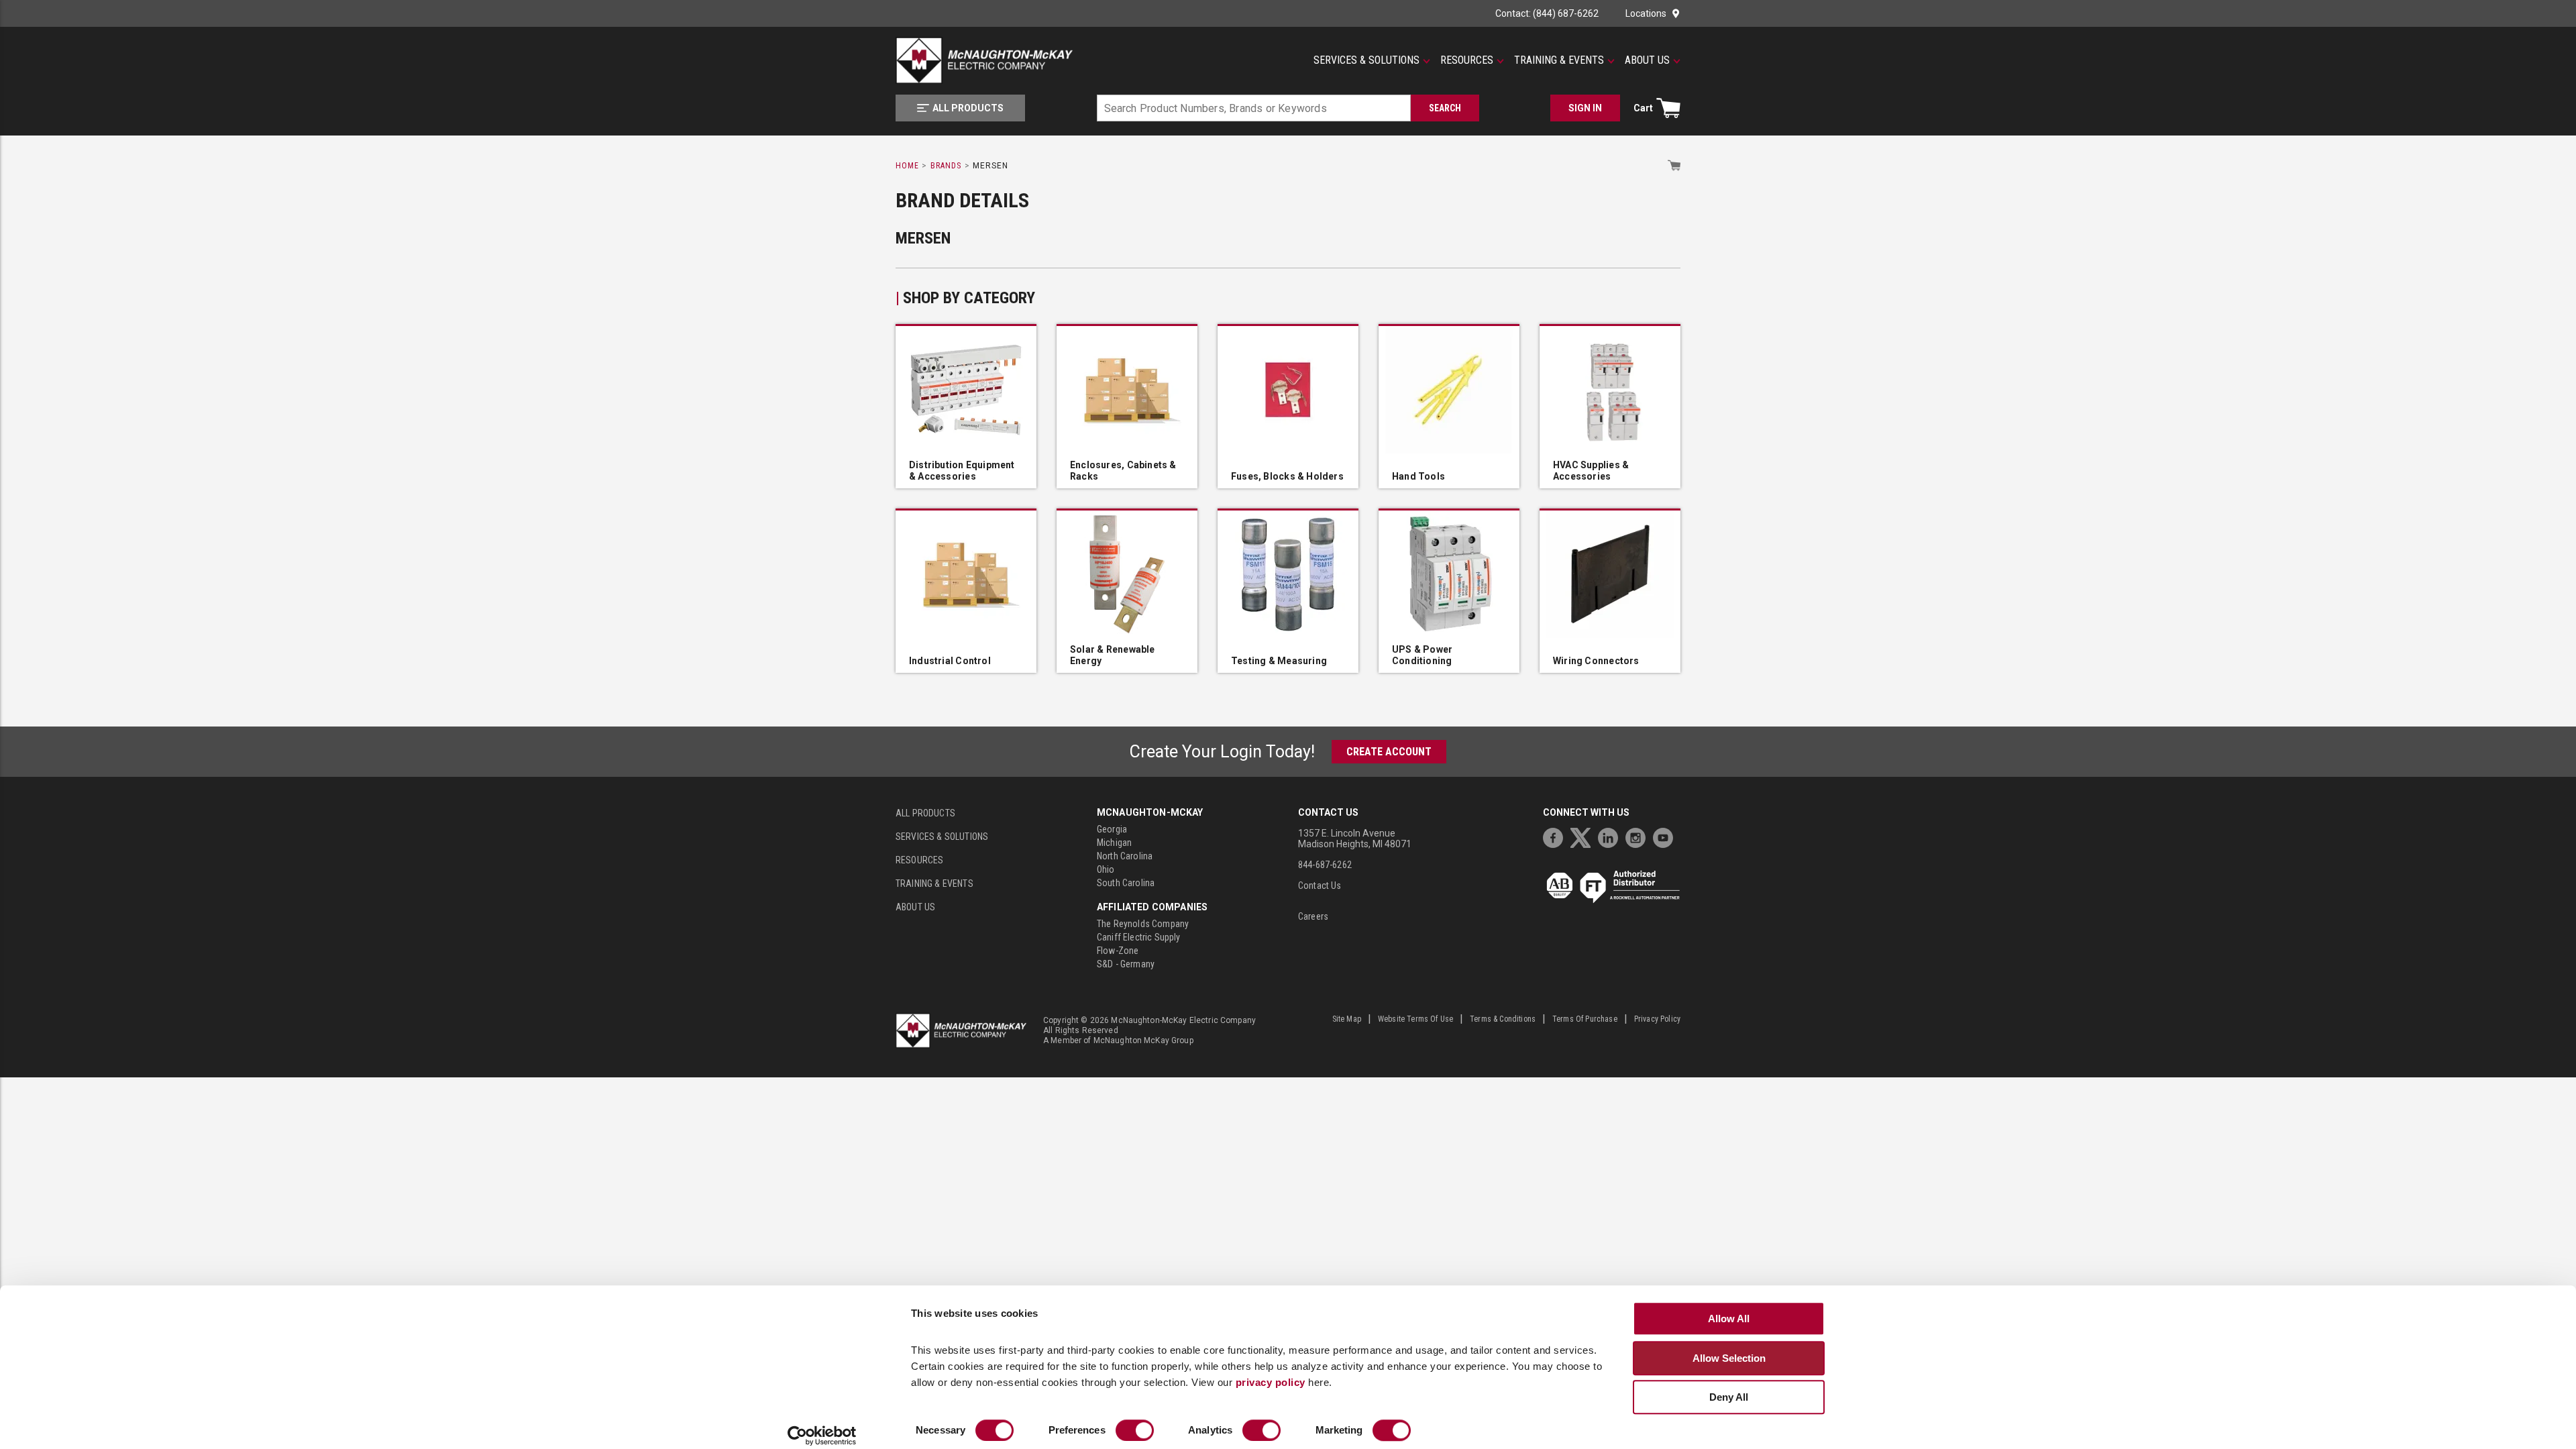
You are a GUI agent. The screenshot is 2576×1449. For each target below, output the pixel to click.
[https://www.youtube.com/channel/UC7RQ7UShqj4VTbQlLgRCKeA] (1666, 836)
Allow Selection (1729, 1358)
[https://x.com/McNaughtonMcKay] (1584, 836)
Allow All (1729, 1319)
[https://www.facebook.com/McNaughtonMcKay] (1556, 836)
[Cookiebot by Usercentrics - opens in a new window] (822, 1436)
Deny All (1729, 1397)
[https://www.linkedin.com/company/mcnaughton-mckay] (1611, 836)
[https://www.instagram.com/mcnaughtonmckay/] (1639, 836)
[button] (1372, 60)
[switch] (1135, 1430)
